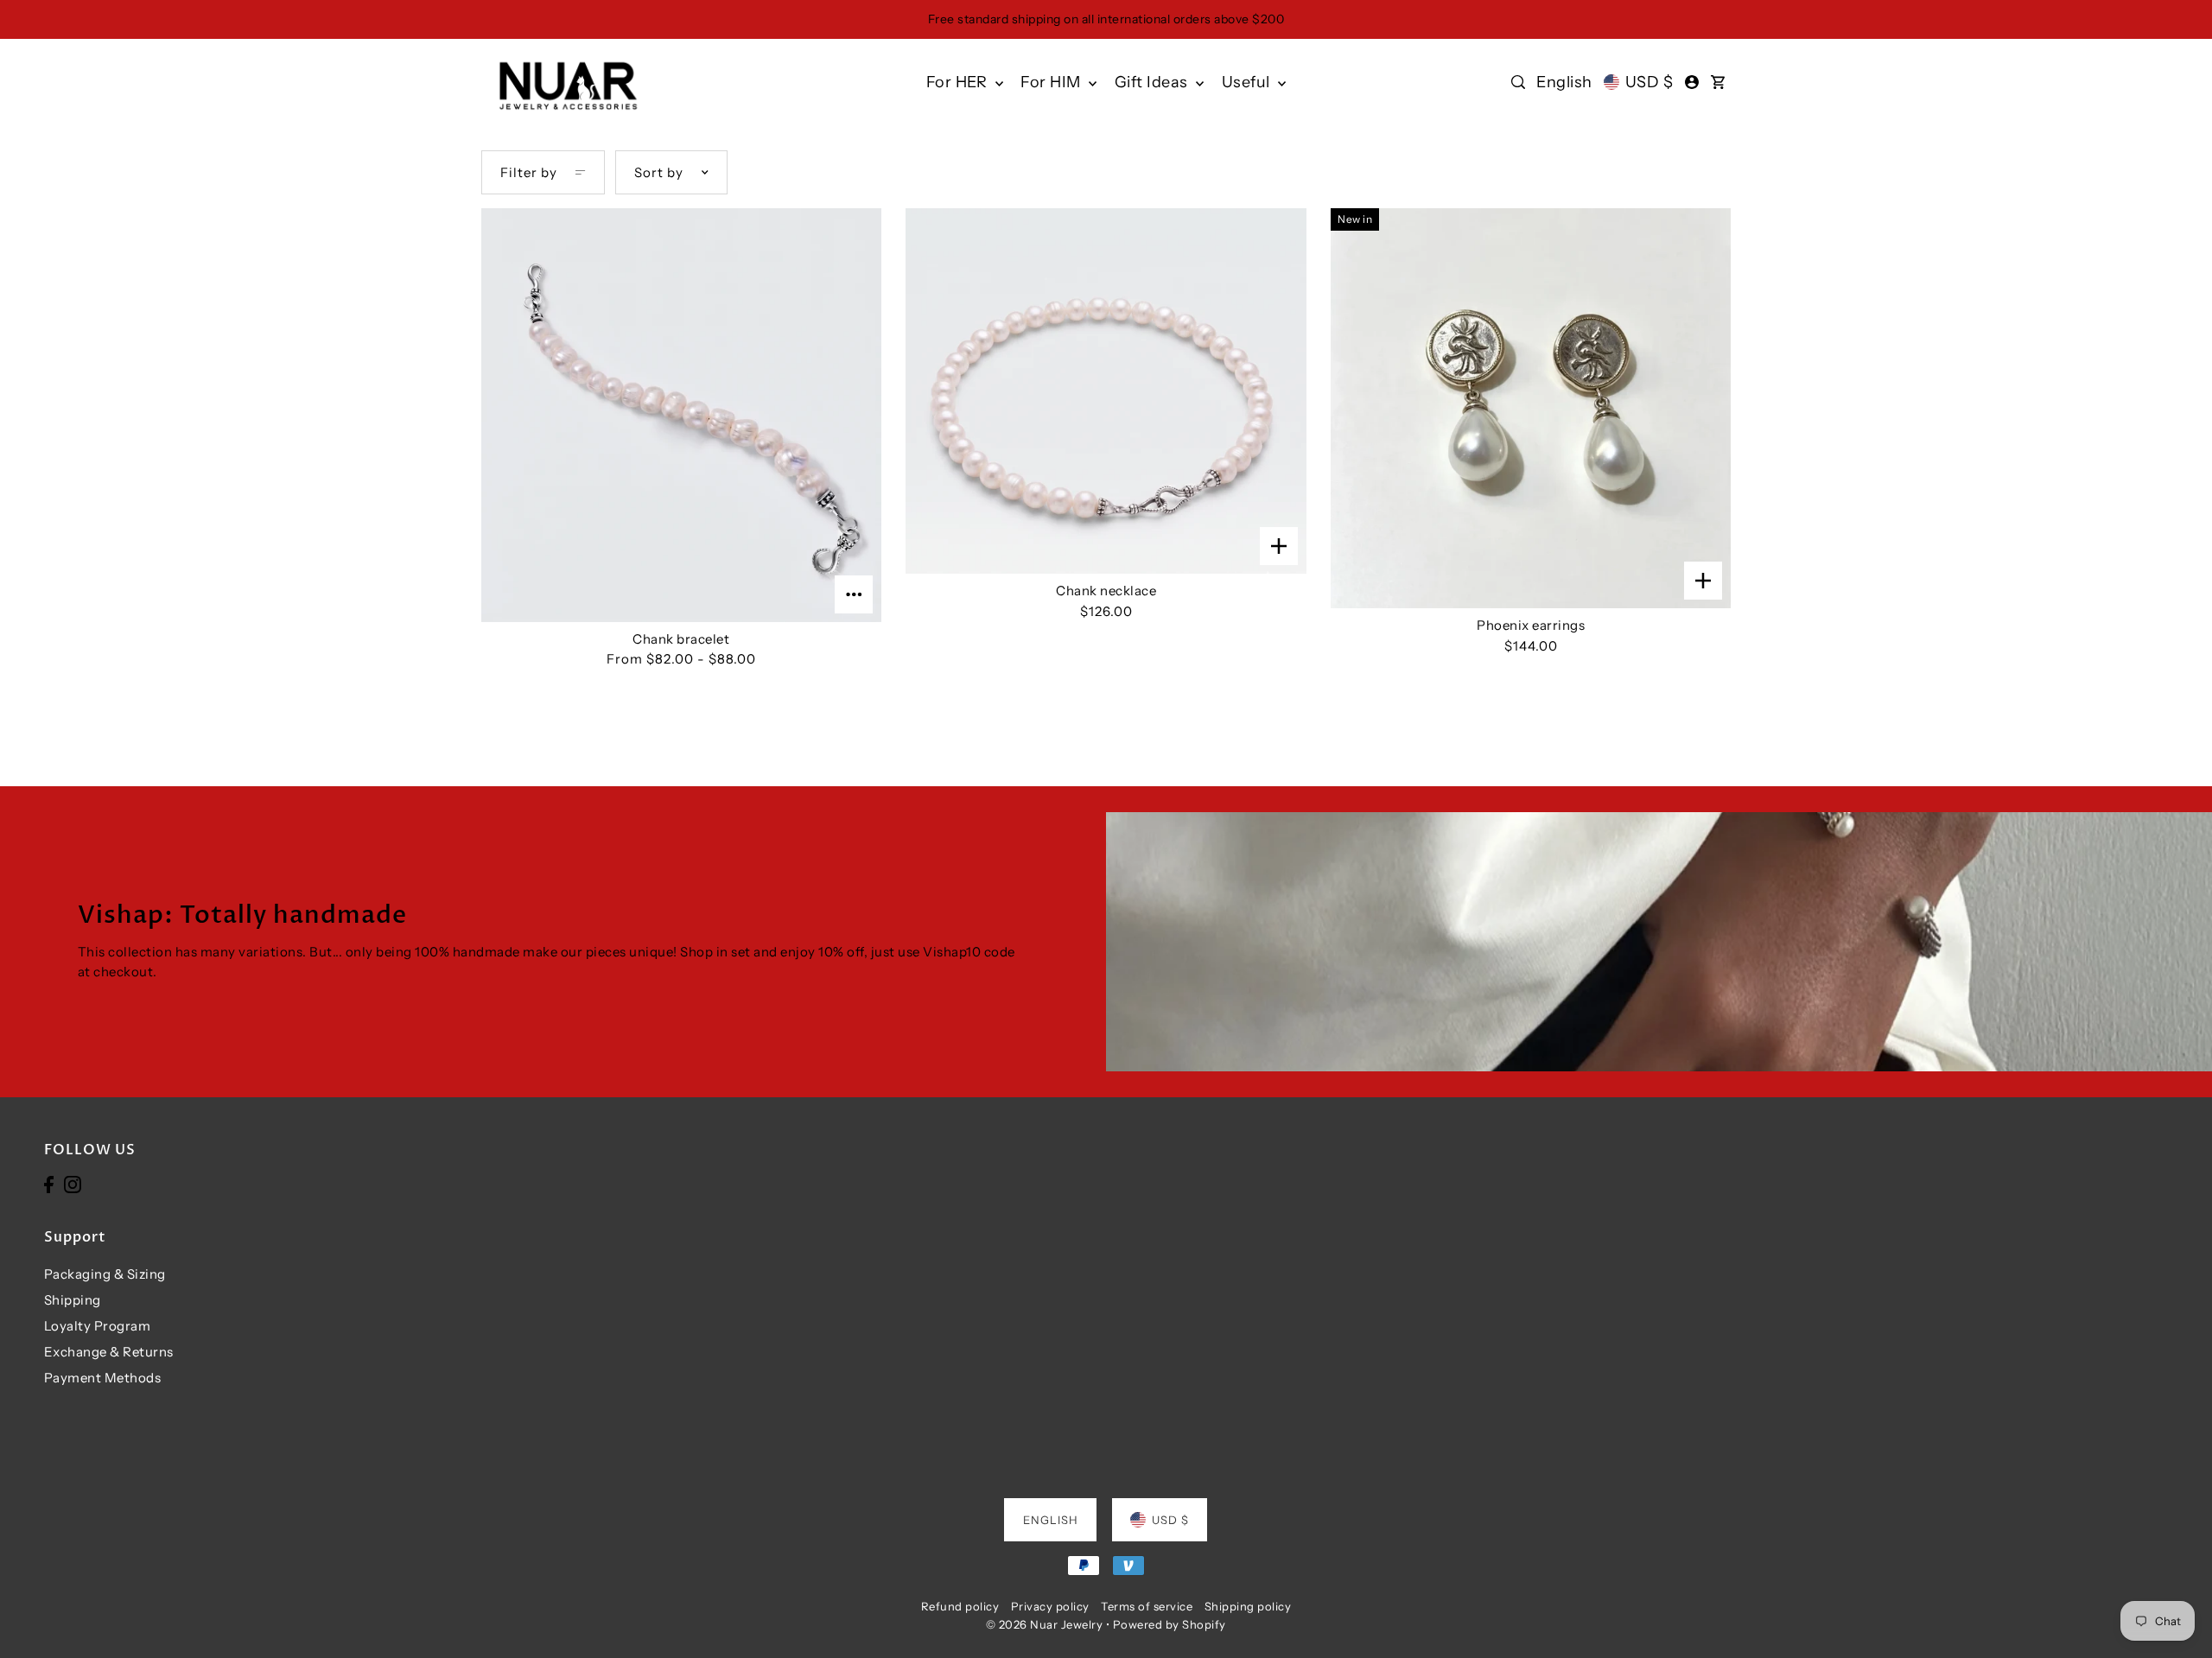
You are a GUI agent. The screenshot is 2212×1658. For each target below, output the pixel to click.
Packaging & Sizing (105, 1274)
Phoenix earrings (1531, 625)
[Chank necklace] (1106, 391)
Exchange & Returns (109, 1352)
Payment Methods (103, 1378)
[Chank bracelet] (681, 415)
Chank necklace (1106, 591)
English (1564, 82)
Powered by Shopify (1170, 1624)
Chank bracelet (681, 639)
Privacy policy (1050, 1606)
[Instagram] (73, 1184)
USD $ (1649, 82)
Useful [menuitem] (1248, 82)
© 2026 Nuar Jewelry (1045, 1624)
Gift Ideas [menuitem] (1154, 82)
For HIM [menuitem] (1052, 82)
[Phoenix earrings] (1531, 408)
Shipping (73, 1300)
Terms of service (1147, 1606)
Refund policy (960, 1606)
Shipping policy (1248, 1606)
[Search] (1518, 82)
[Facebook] (49, 1184)
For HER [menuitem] (959, 82)
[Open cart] (1719, 82)
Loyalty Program (98, 1326)
